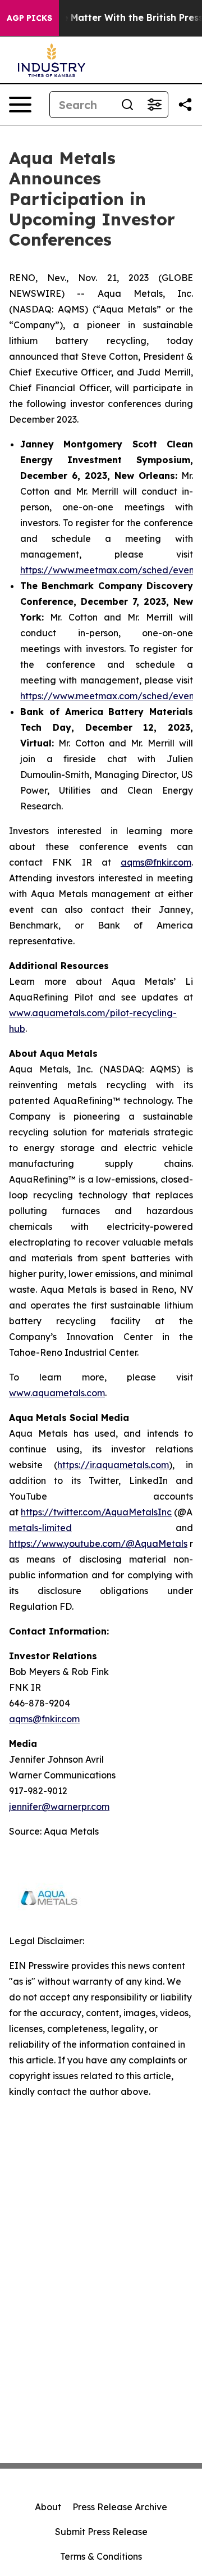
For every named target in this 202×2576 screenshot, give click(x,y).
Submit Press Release (101, 2532)
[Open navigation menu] (20, 105)
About (48, 2507)
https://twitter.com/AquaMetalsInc (96, 1512)
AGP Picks (29, 18)
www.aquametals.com (57, 1393)
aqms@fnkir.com (156, 862)
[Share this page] (185, 105)
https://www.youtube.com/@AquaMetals (98, 1543)
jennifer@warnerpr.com (59, 1807)
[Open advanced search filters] (154, 105)
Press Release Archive (120, 2507)
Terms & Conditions (101, 2556)
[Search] (127, 105)
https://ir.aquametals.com (113, 1465)
